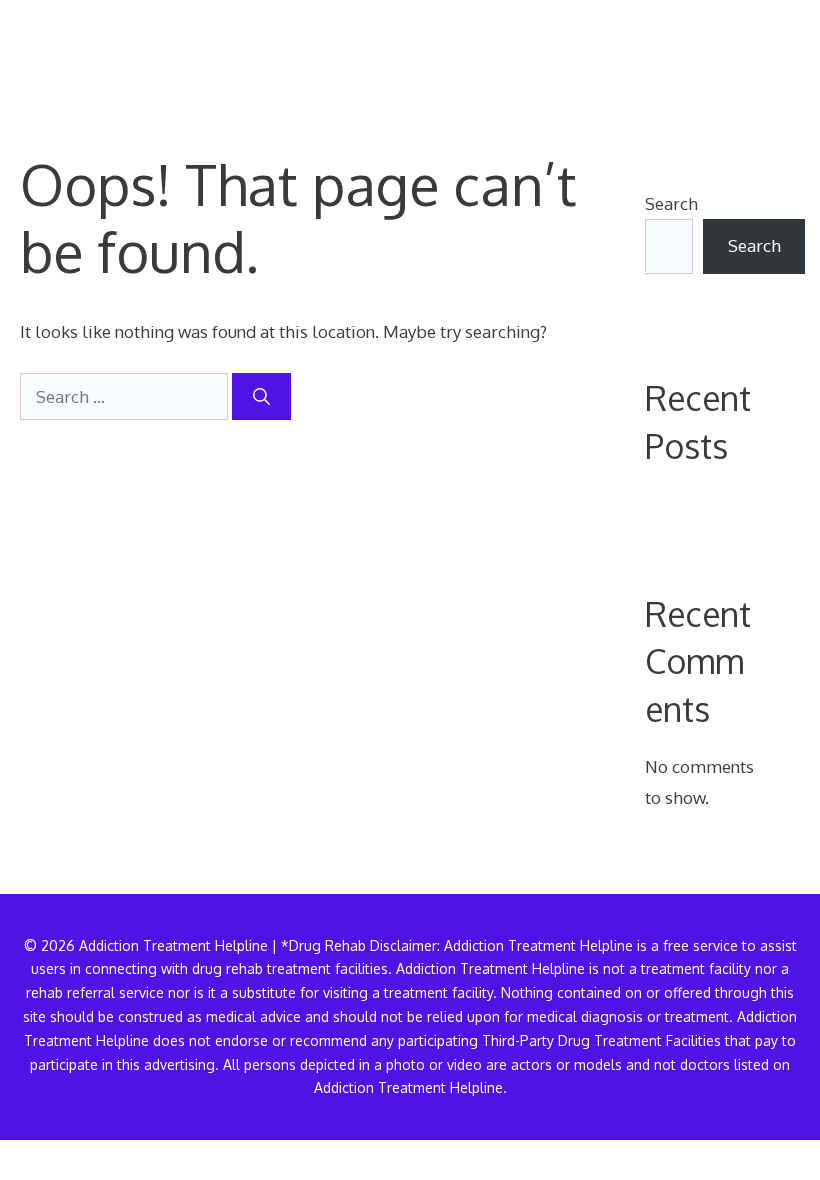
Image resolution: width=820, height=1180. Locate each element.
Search (671, 203)
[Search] (261, 397)
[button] (768, 55)
